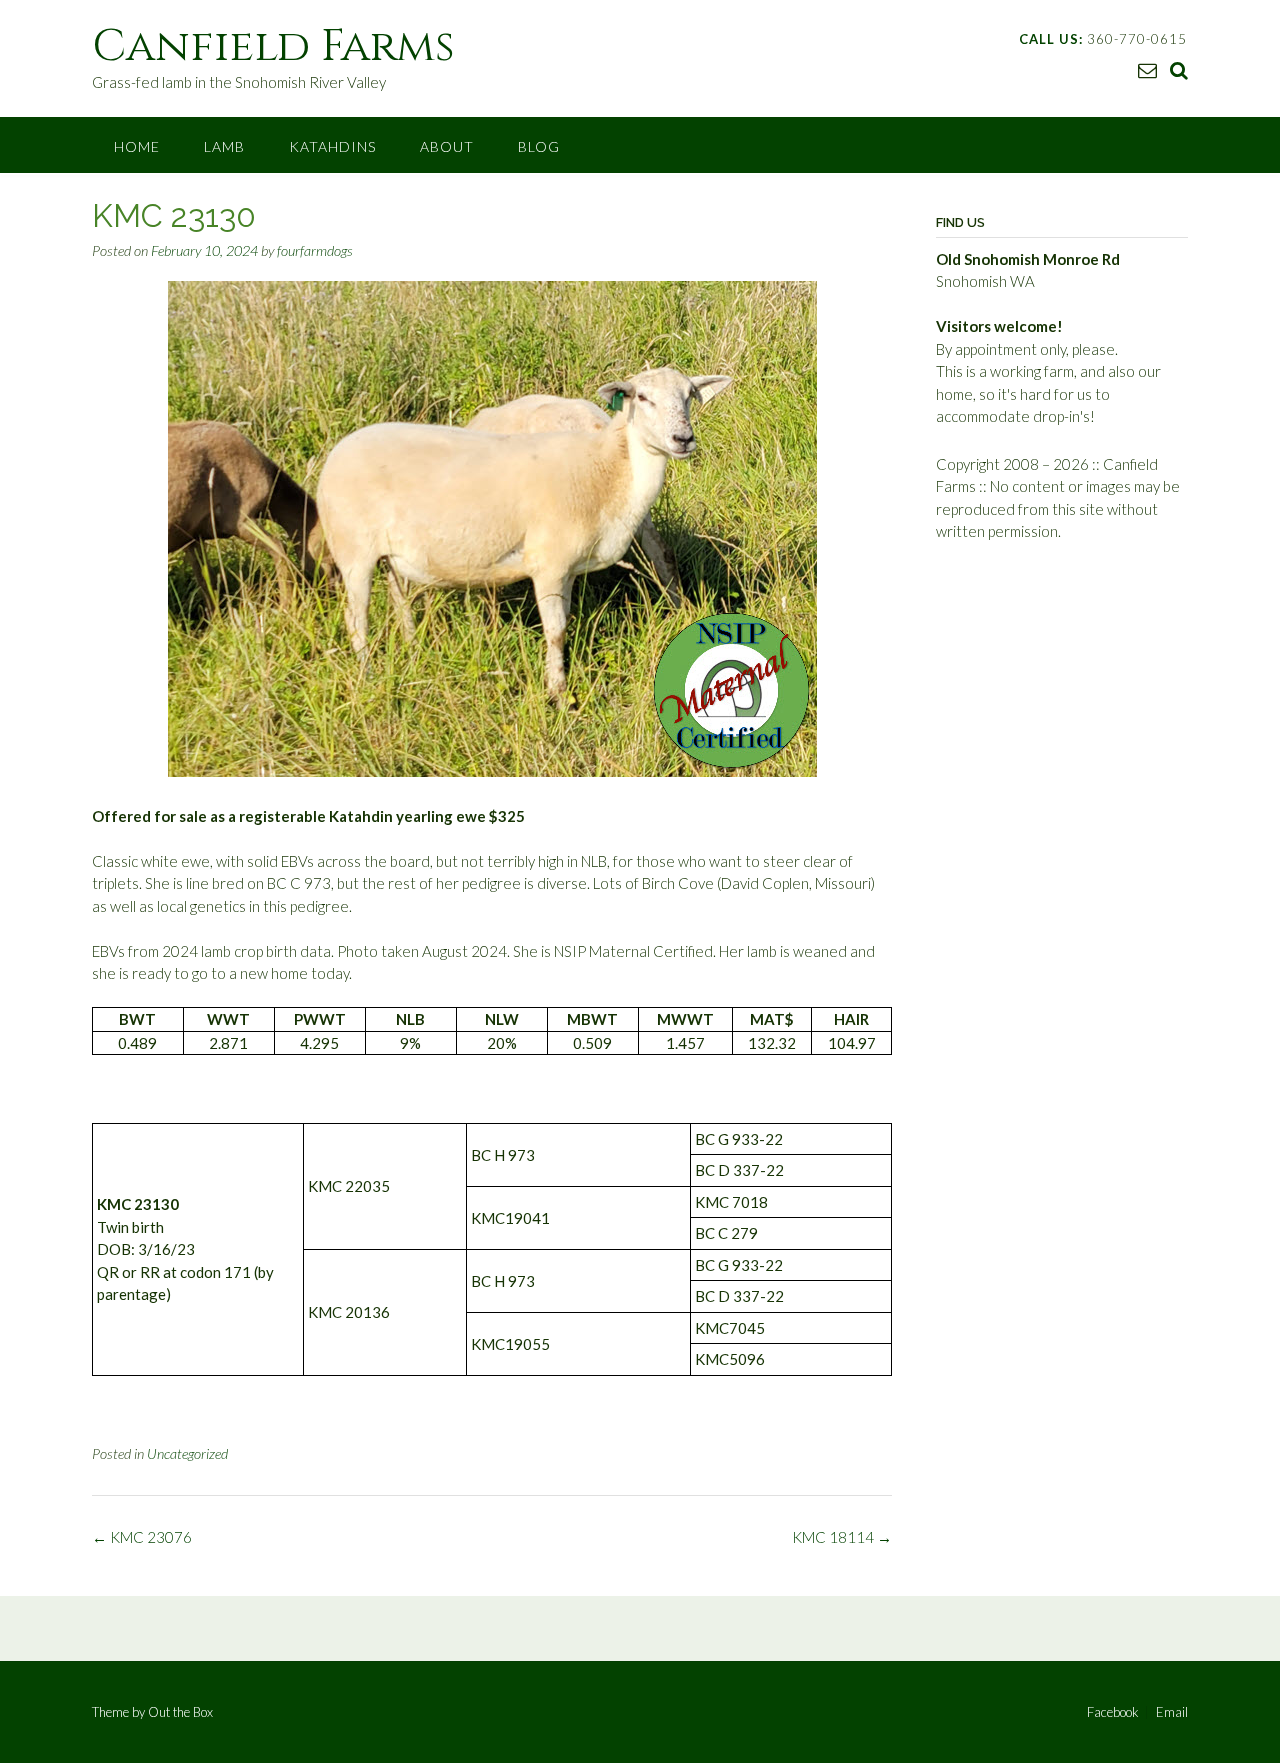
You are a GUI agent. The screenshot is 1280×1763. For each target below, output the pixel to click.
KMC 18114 (842, 1537)
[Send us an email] (1147, 69)
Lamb (224, 146)
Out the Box (180, 1712)
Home (137, 146)
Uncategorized (187, 1453)
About (447, 146)
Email (1172, 1712)
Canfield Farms (273, 46)
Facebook (1113, 1712)
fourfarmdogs (315, 250)
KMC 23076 (142, 1537)
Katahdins (332, 146)
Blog (539, 146)
